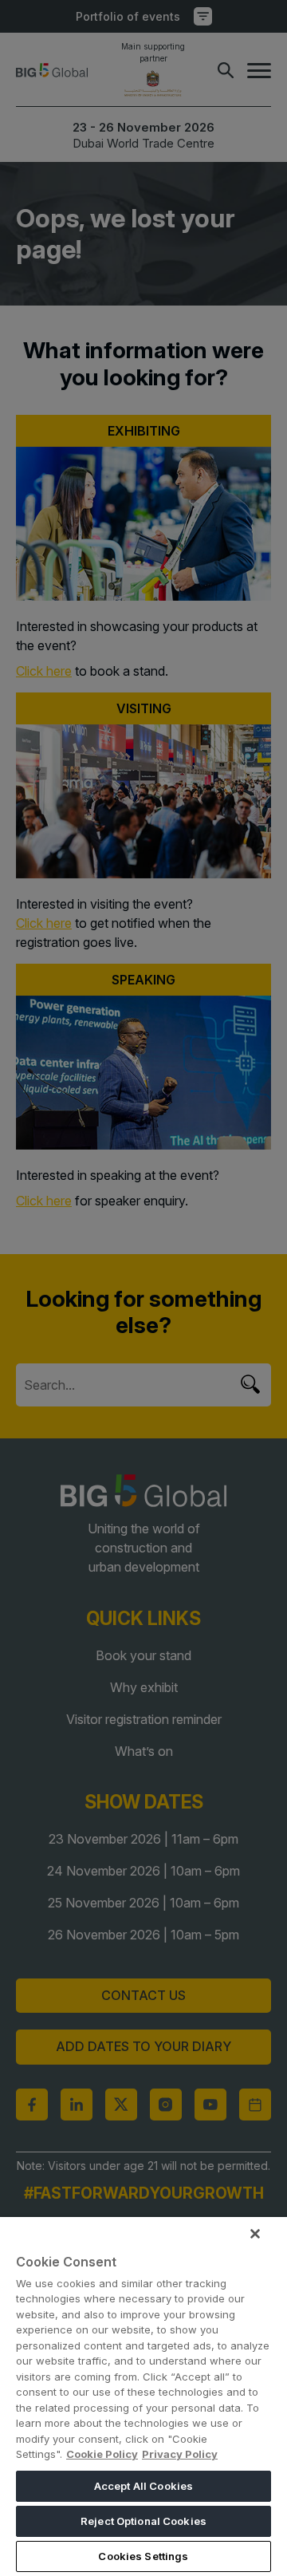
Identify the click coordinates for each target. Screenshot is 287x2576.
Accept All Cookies (143, 2486)
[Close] (255, 2234)
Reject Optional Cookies (143, 2521)
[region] (143, 2397)
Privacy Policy (180, 2454)
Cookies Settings (143, 2556)
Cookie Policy (102, 2454)
